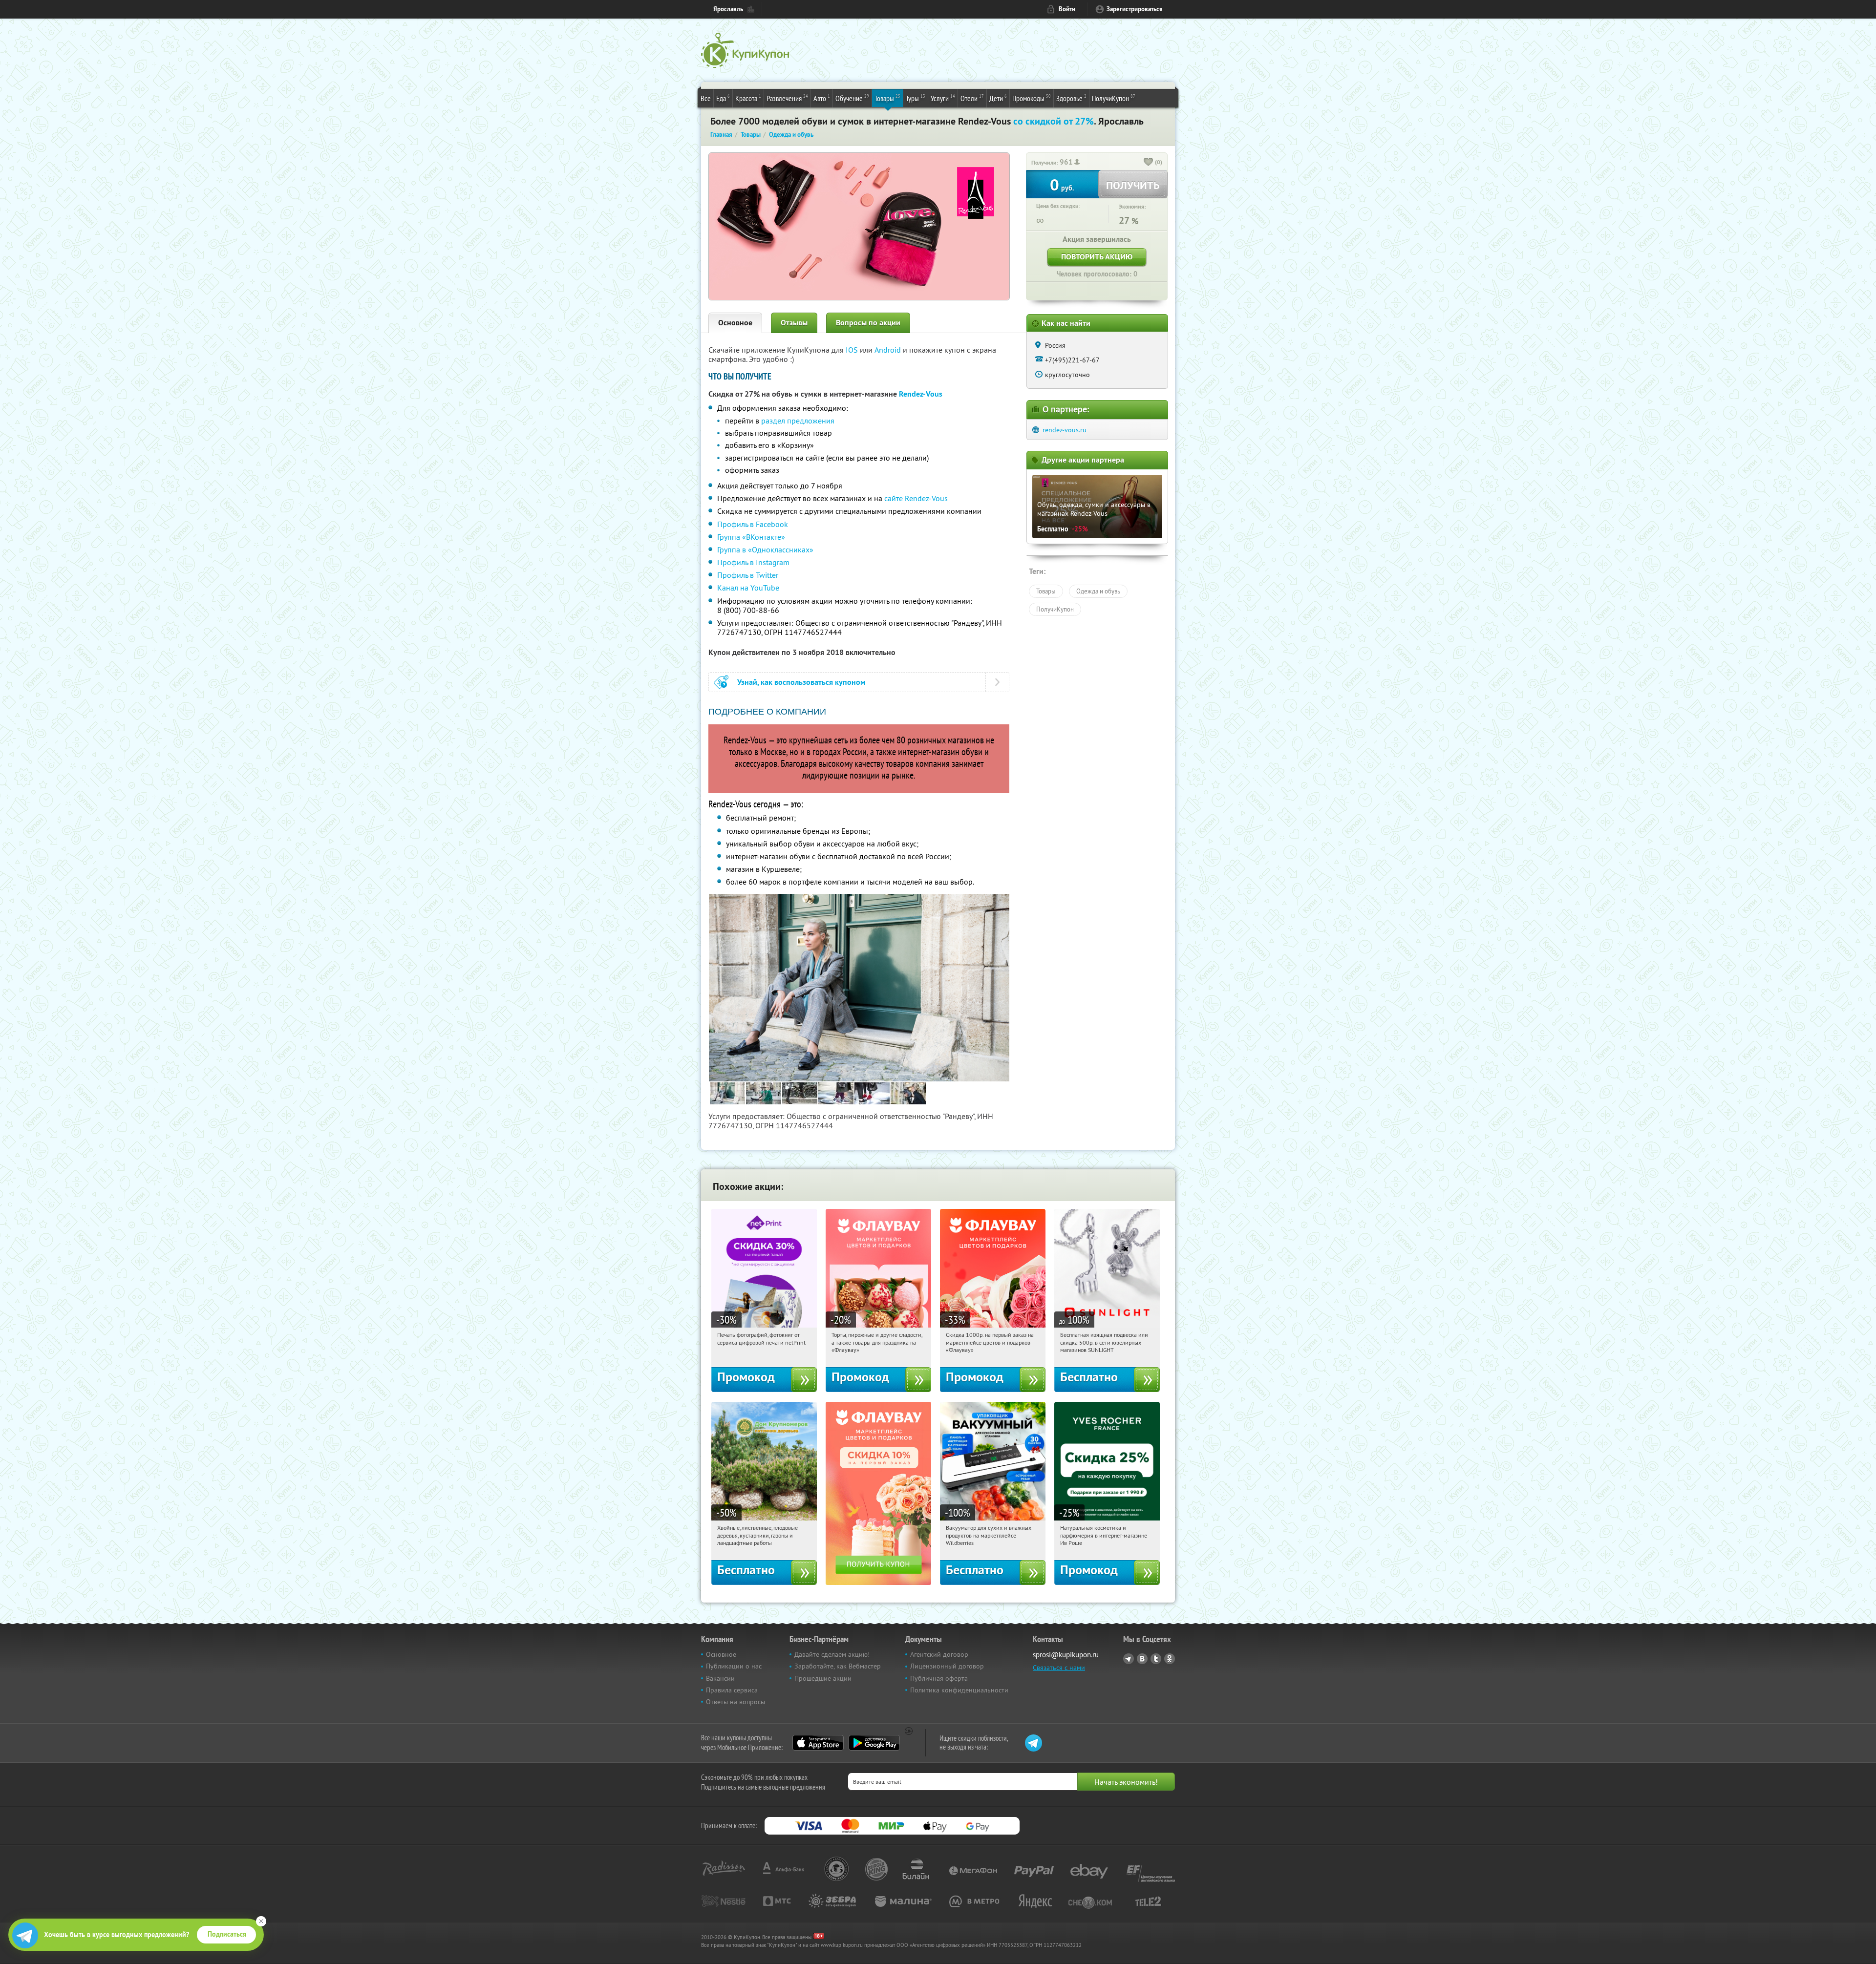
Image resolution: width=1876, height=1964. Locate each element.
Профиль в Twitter (748, 575)
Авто (822, 98)
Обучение (852, 98)
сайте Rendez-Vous (916, 498)
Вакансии (720, 1678)
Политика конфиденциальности (959, 1690)
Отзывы (794, 323)
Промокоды (1032, 98)
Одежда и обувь (1098, 591)
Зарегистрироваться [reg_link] (1135, 9)
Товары (887, 98)
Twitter (1156, 1659)
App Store (818, 1743)
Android (889, 350)
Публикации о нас (734, 1666)
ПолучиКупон (1114, 98)
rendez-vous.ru (1065, 430)
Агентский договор (939, 1654)
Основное (735, 323)
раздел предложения (798, 421)
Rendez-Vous (921, 394)
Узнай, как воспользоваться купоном (801, 682)
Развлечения (787, 98)
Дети (998, 98)
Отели (972, 98)
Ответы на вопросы (735, 1702)
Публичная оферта (939, 1678)
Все (706, 98)
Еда (723, 98)
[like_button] (1149, 163)
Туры (916, 98)
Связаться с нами (1059, 1668)
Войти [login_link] (1067, 9)
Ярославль (728, 9)
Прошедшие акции (823, 1678)
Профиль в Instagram (753, 562)
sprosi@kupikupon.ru (1066, 1655)
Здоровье (1071, 98)
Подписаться (227, 1934)
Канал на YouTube (748, 588)
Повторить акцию (1097, 257)
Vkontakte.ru (1142, 1659)
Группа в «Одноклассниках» (765, 549)
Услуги (943, 98)
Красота (748, 98)
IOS (853, 350)
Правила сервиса (732, 1690)
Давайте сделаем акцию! (832, 1654)
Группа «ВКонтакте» (751, 537)
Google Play (874, 1743)
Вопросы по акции (868, 323)
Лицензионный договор (947, 1666)
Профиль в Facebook (753, 524)
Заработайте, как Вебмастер (838, 1666)
